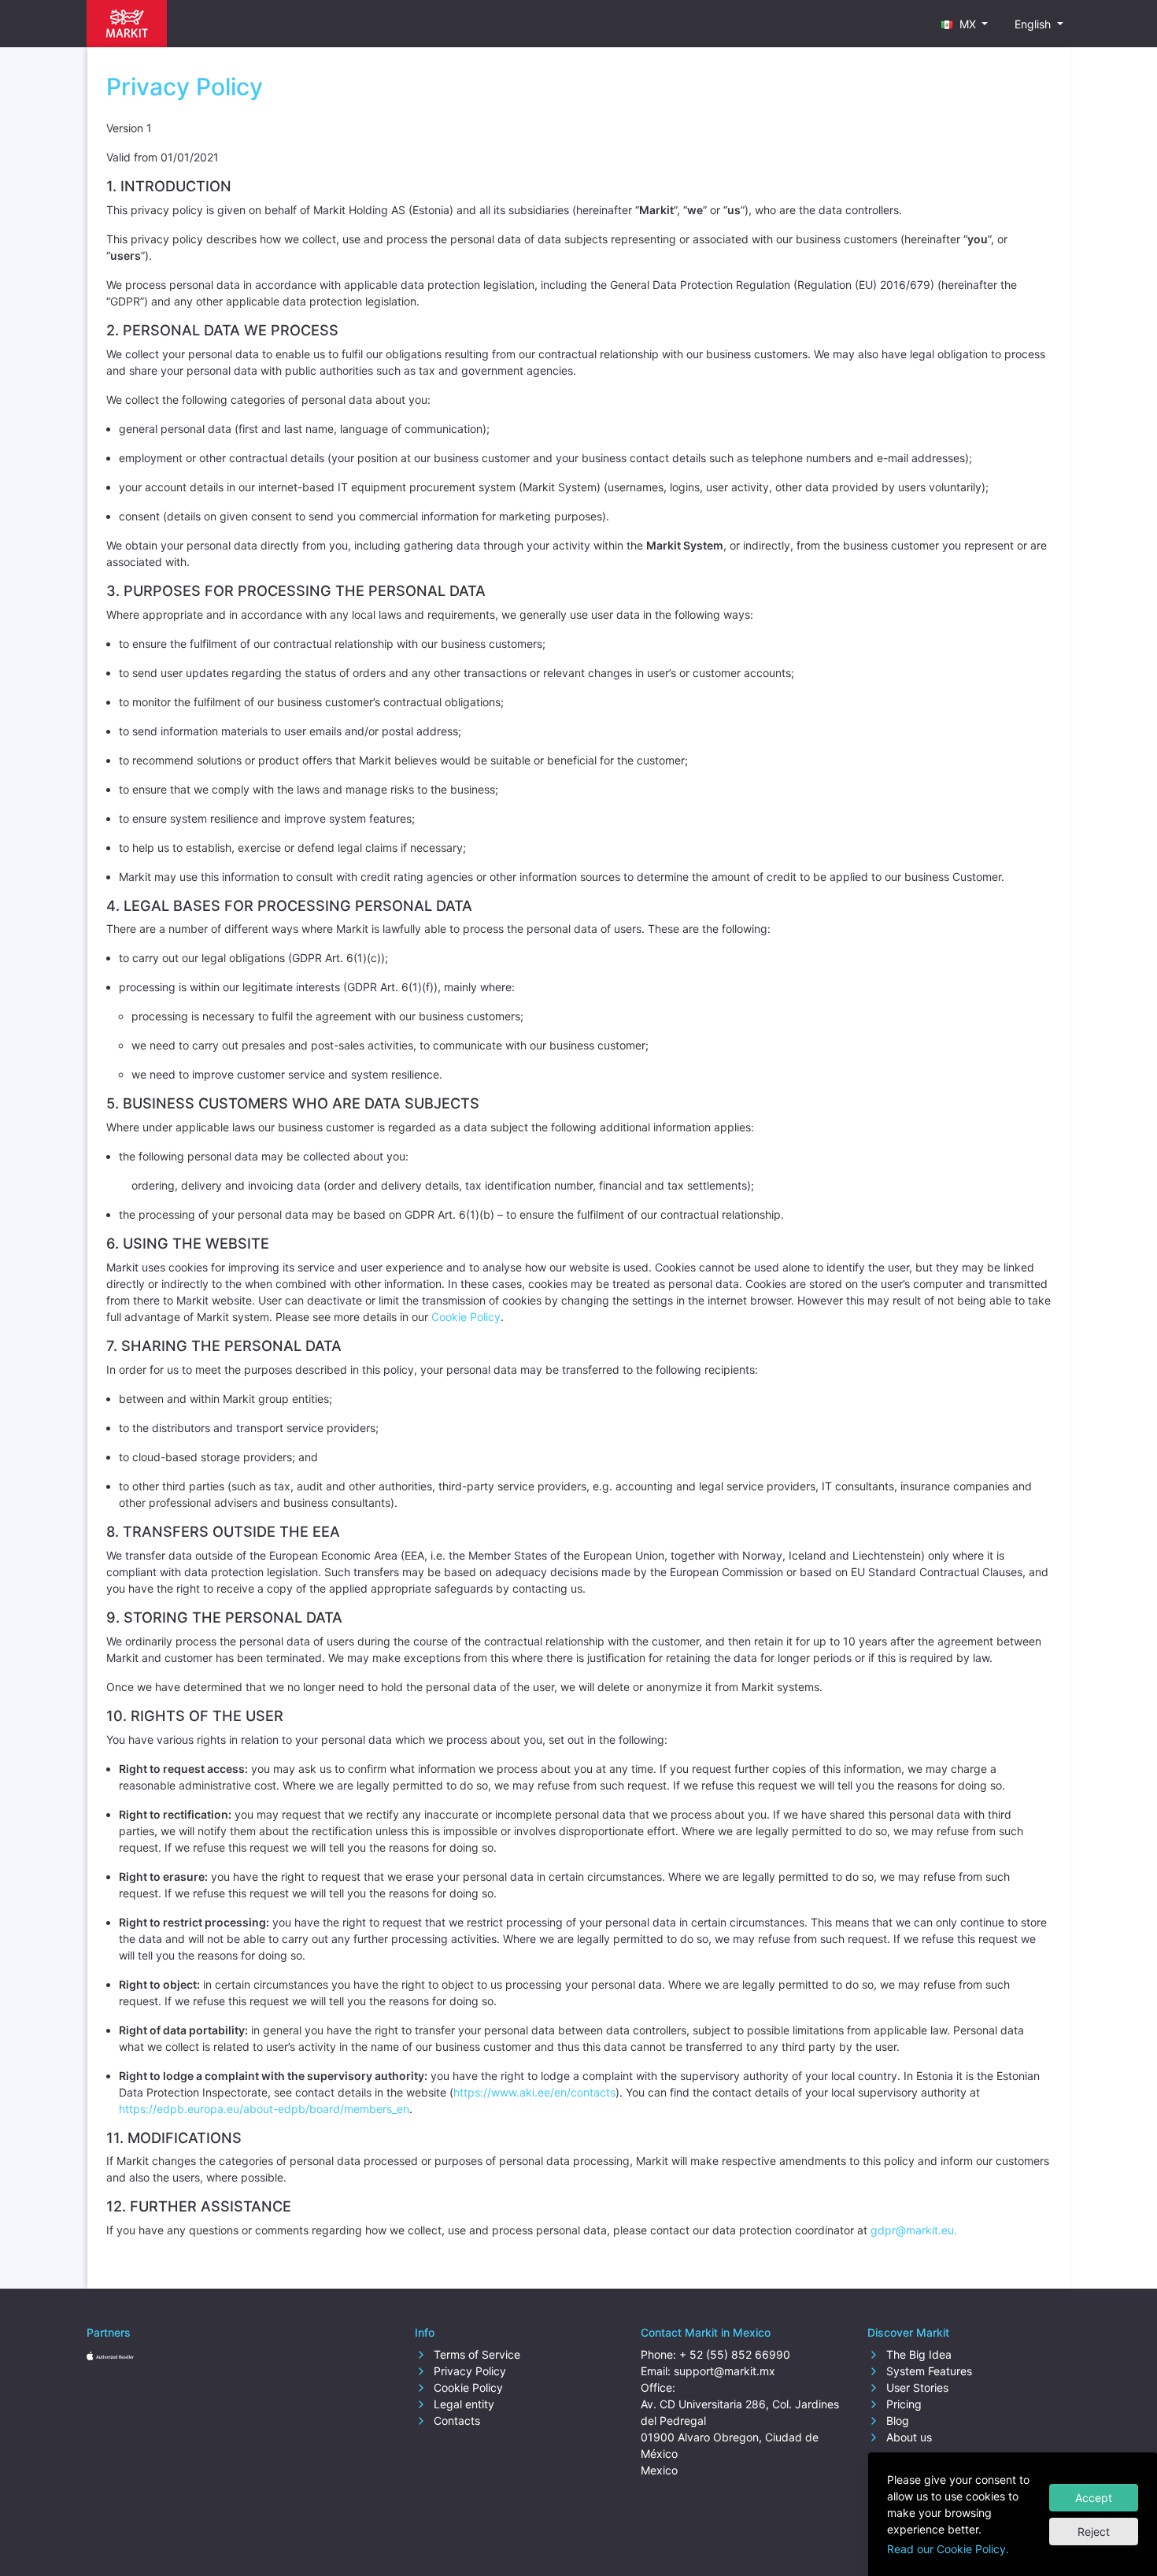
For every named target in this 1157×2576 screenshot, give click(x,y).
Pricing (902, 2404)
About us (907, 2437)
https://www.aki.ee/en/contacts (534, 2092)
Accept (1094, 2498)
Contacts (455, 2421)
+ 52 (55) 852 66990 (735, 2354)
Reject (1094, 2532)
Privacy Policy (468, 2371)
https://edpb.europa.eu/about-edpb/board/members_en (264, 2109)
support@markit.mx (725, 2371)
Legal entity (462, 2404)
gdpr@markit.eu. (914, 2230)
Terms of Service (475, 2354)
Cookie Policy (466, 1317)
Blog (896, 2421)
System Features (928, 2371)
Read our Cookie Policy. (948, 2549)
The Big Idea (917, 2354)
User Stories (916, 2387)
